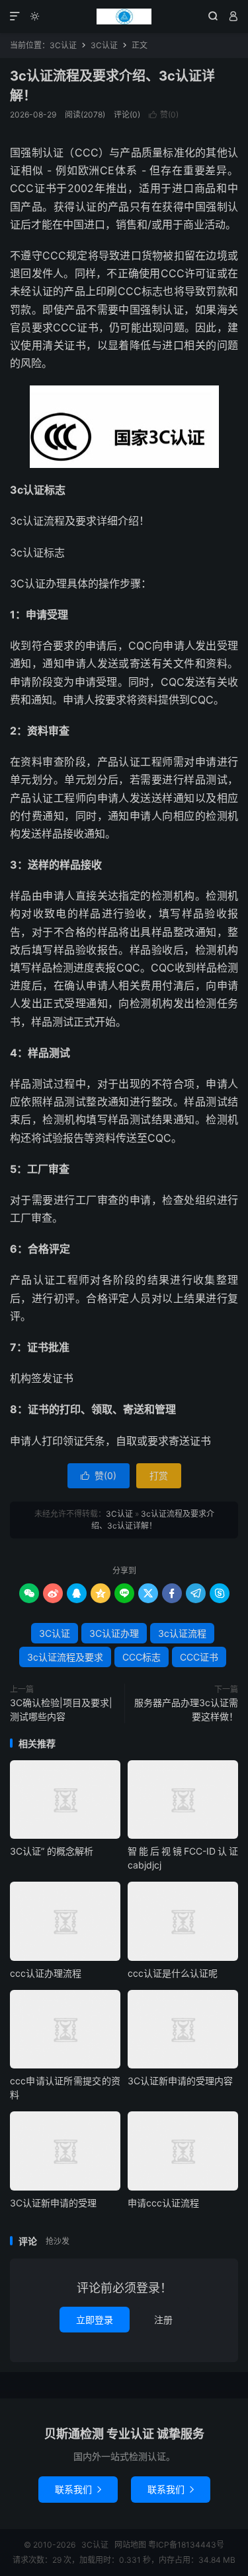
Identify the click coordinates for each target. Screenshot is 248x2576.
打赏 (159, 1475)
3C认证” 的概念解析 (52, 1851)
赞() (164, 115)
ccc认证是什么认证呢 (173, 1973)
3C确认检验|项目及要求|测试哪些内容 (61, 1709)
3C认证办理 (114, 1633)
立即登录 (95, 2320)
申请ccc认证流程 (163, 2203)
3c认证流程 (182, 1633)
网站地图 (130, 2545)
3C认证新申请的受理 (53, 2203)
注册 (163, 2320)
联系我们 (78, 2489)
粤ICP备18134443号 (186, 2545)
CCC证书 (199, 1657)
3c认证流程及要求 (65, 1657)
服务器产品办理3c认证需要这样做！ (186, 1709)
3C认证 (124, 17)
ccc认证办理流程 (46, 1973)
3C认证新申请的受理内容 (180, 2081)
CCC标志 (142, 1657)
